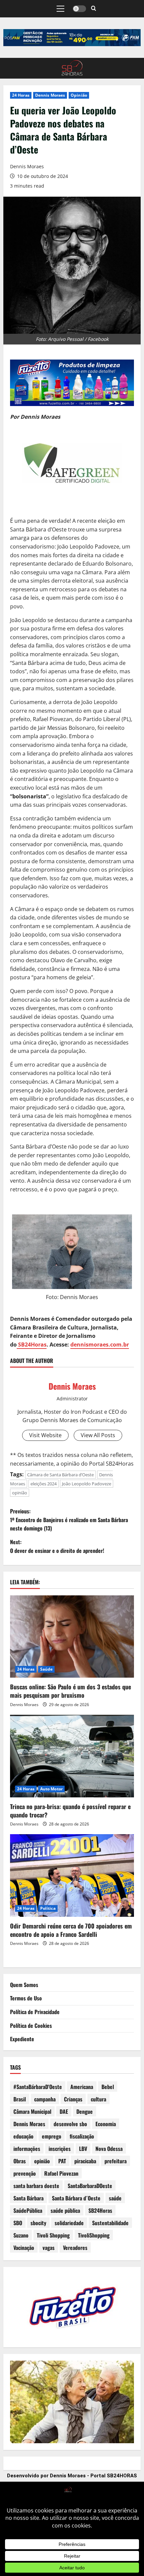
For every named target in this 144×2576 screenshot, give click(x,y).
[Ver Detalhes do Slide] (72, 38)
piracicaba (85, 2161)
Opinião (79, 95)
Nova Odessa (109, 2149)
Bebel (108, 2087)
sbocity (38, 2223)
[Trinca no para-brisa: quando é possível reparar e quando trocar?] (72, 1756)
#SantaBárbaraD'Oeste (38, 2087)
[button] (60, 9)
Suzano (21, 2235)
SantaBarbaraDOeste (90, 2186)
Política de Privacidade (35, 2012)
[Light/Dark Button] (79, 9)
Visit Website (45, 1435)
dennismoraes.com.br (100, 1345)
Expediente (22, 2039)
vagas (49, 2248)
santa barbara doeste (36, 2186)
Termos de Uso (26, 1998)
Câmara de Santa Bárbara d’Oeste (60, 1475)
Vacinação (24, 2248)
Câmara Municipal (32, 2111)
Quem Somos (24, 1985)
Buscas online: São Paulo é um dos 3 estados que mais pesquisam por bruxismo (70, 1691)
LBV (83, 2149)
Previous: (69, 1520)
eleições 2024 (44, 1484)
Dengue (85, 2111)
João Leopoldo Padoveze (87, 1484)
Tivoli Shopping (53, 2235)
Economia (106, 2124)
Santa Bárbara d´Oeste (76, 2198)
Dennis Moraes (50, 95)
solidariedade (69, 2223)
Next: (57, 1546)
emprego (52, 2136)
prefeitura (116, 2161)
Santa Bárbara (28, 2198)
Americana (82, 2087)
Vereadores (75, 2248)
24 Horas (21, 95)
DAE (64, 2111)
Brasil (20, 2099)
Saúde (47, 1669)
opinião (20, 1493)
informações (27, 2149)
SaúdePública (28, 2210)
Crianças (73, 2099)
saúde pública (65, 2210)
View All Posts (98, 1435)
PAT (62, 2161)
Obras (20, 2161)
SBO (18, 2223)
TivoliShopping (94, 2235)
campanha (45, 2099)
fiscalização (82, 2136)
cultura (98, 2099)
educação (23, 2136)
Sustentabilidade (110, 2223)
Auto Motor (51, 1789)
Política (48, 1908)
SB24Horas (32, 1345)
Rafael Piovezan (61, 2173)
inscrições (60, 2149)
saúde (115, 2198)
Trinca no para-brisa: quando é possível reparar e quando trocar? (70, 1811)
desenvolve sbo (70, 2124)
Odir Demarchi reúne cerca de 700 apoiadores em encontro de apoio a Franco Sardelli (71, 1930)
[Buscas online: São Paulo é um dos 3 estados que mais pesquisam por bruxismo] (72, 1637)
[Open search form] (94, 9)
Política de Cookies (31, 2025)
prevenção (25, 2173)
